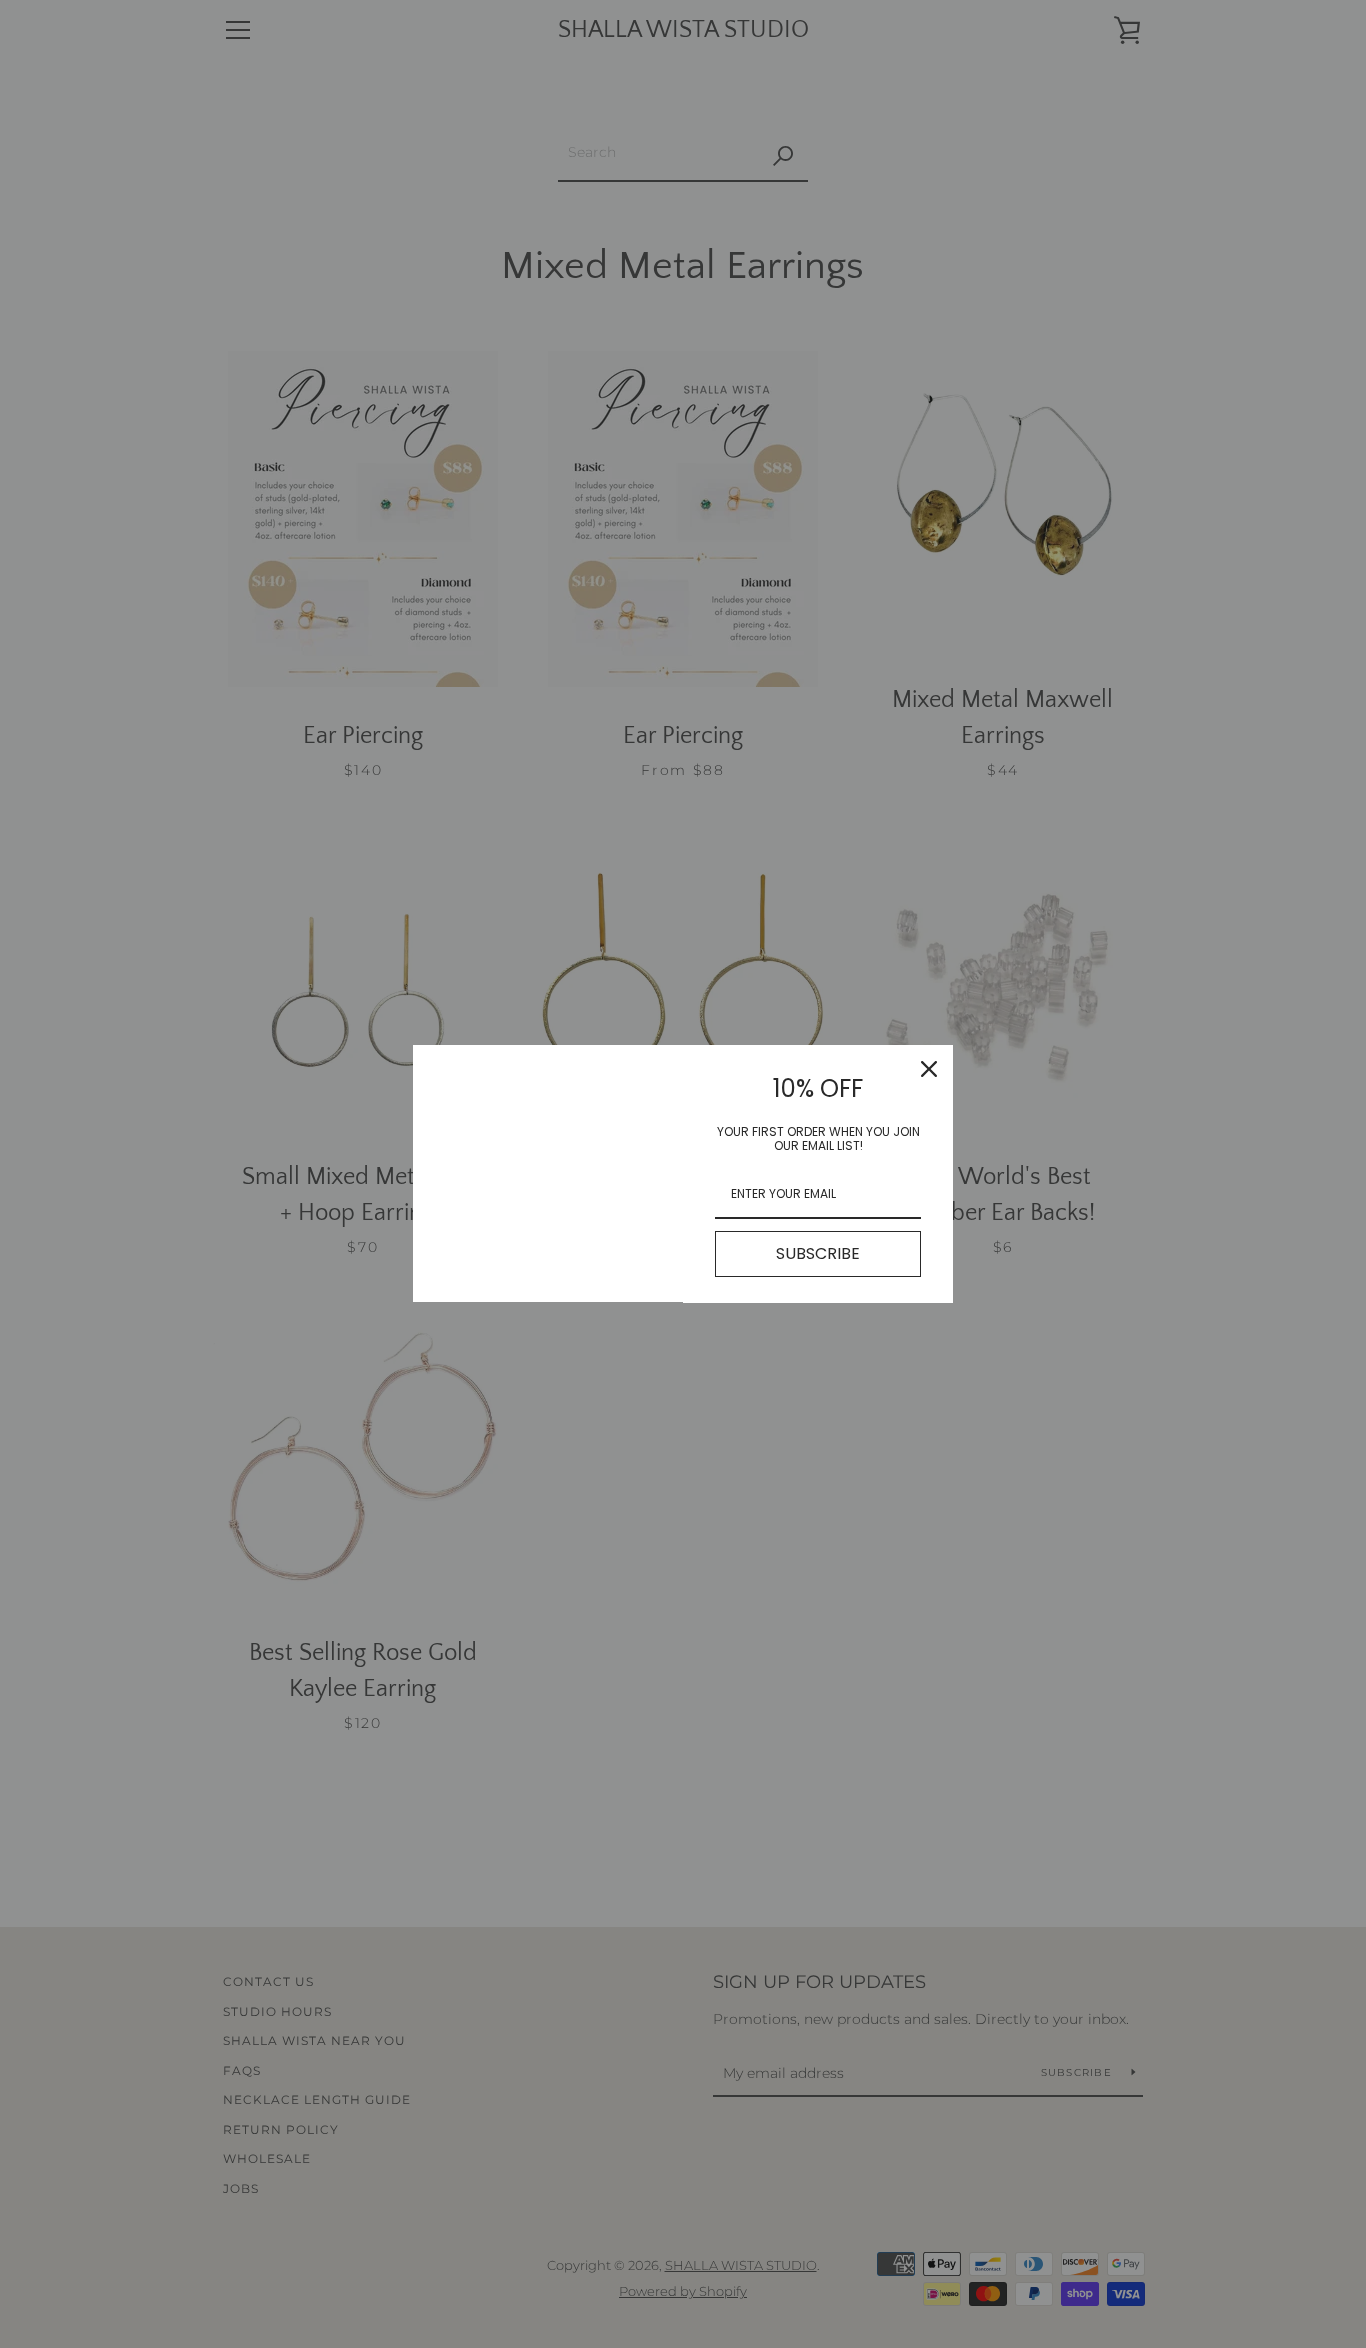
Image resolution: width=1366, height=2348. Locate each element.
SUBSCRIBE (818, 1253)
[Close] (929, 1069)
